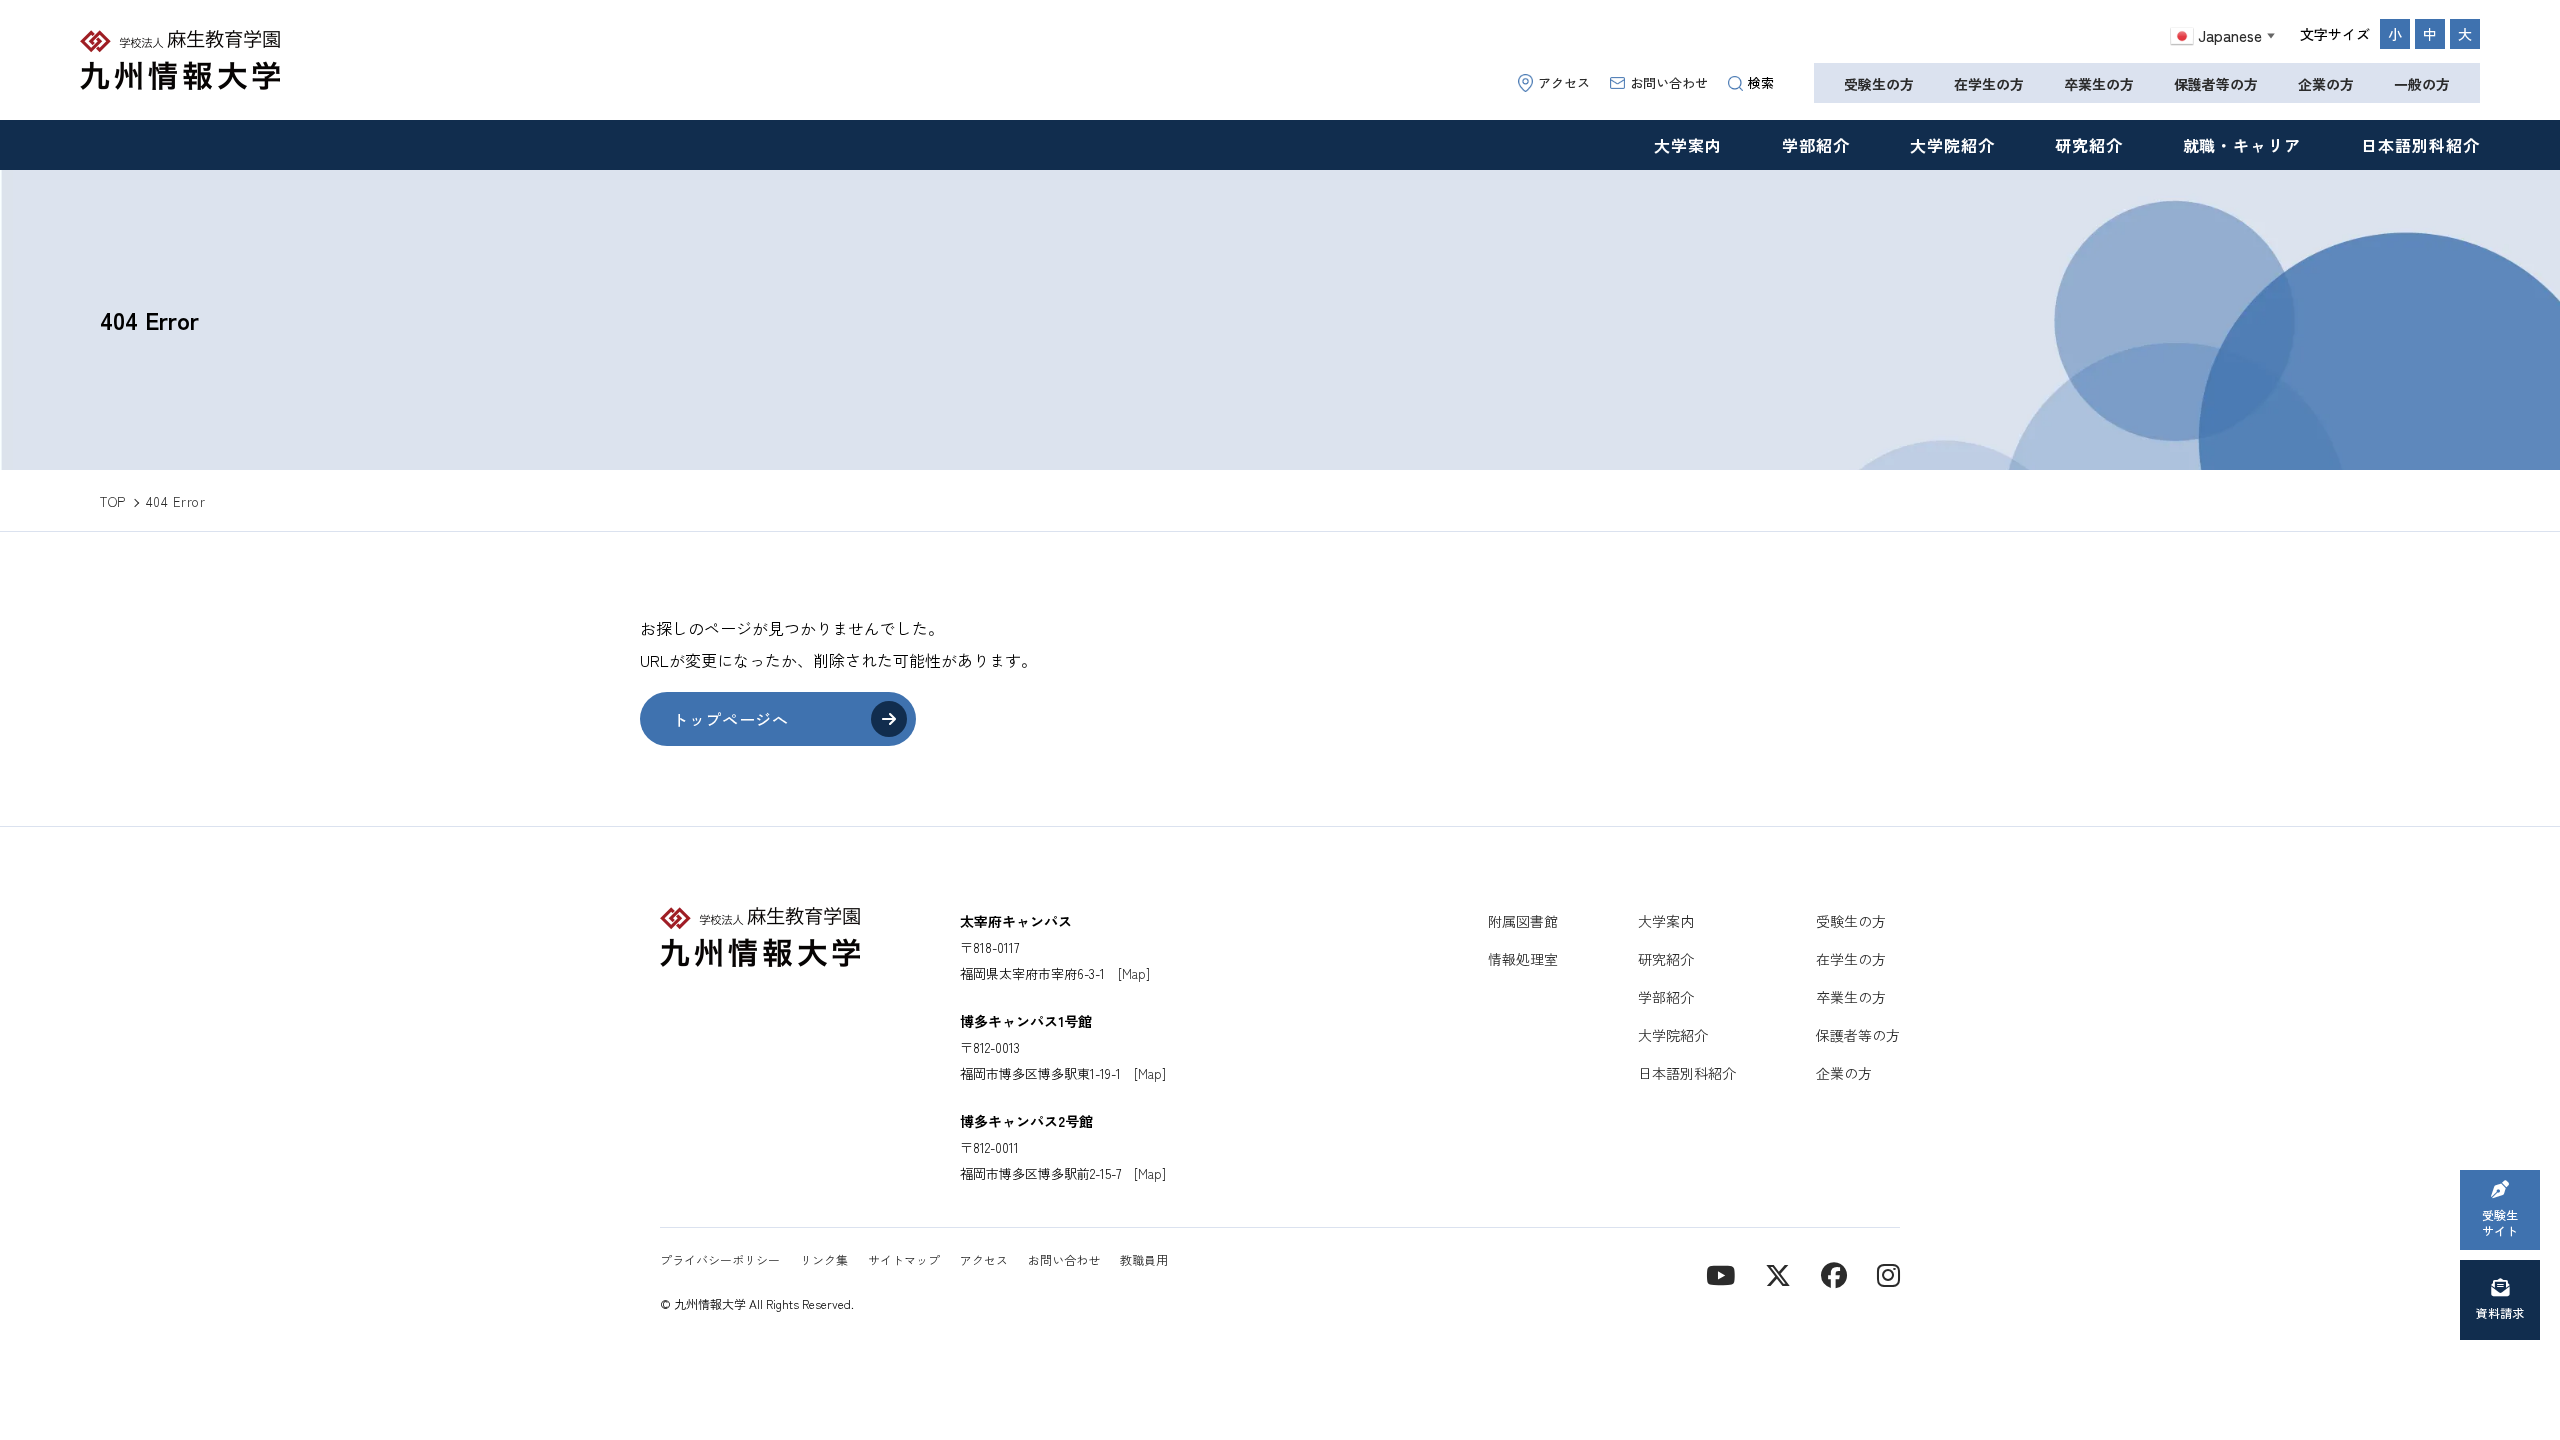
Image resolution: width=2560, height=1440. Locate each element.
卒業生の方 (2099, 84)
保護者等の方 (2216, 84)
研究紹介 (2089, 145)
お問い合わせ (1669, 82)
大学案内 (1688, 145)
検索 (1761, 82)
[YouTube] (1720, 1273)
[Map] (1134, 973)
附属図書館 (1523, 921)
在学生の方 (1989, 84)
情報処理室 (1523, 959)
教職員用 (1144, 1259)
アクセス (1564, 82)
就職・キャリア (2242, 145)
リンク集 (824, 1259)
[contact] (1834, 1273)
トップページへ (730, 719)
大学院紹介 (1952, 145)
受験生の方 (1879, 84)
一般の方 (2422, 84)
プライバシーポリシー (720, 1259)
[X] (1778, 1273)
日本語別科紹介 (2420, 145)
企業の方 (2326, 84)
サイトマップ (904, 1259)
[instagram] (1888, 1273)
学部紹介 (1816, 145)
